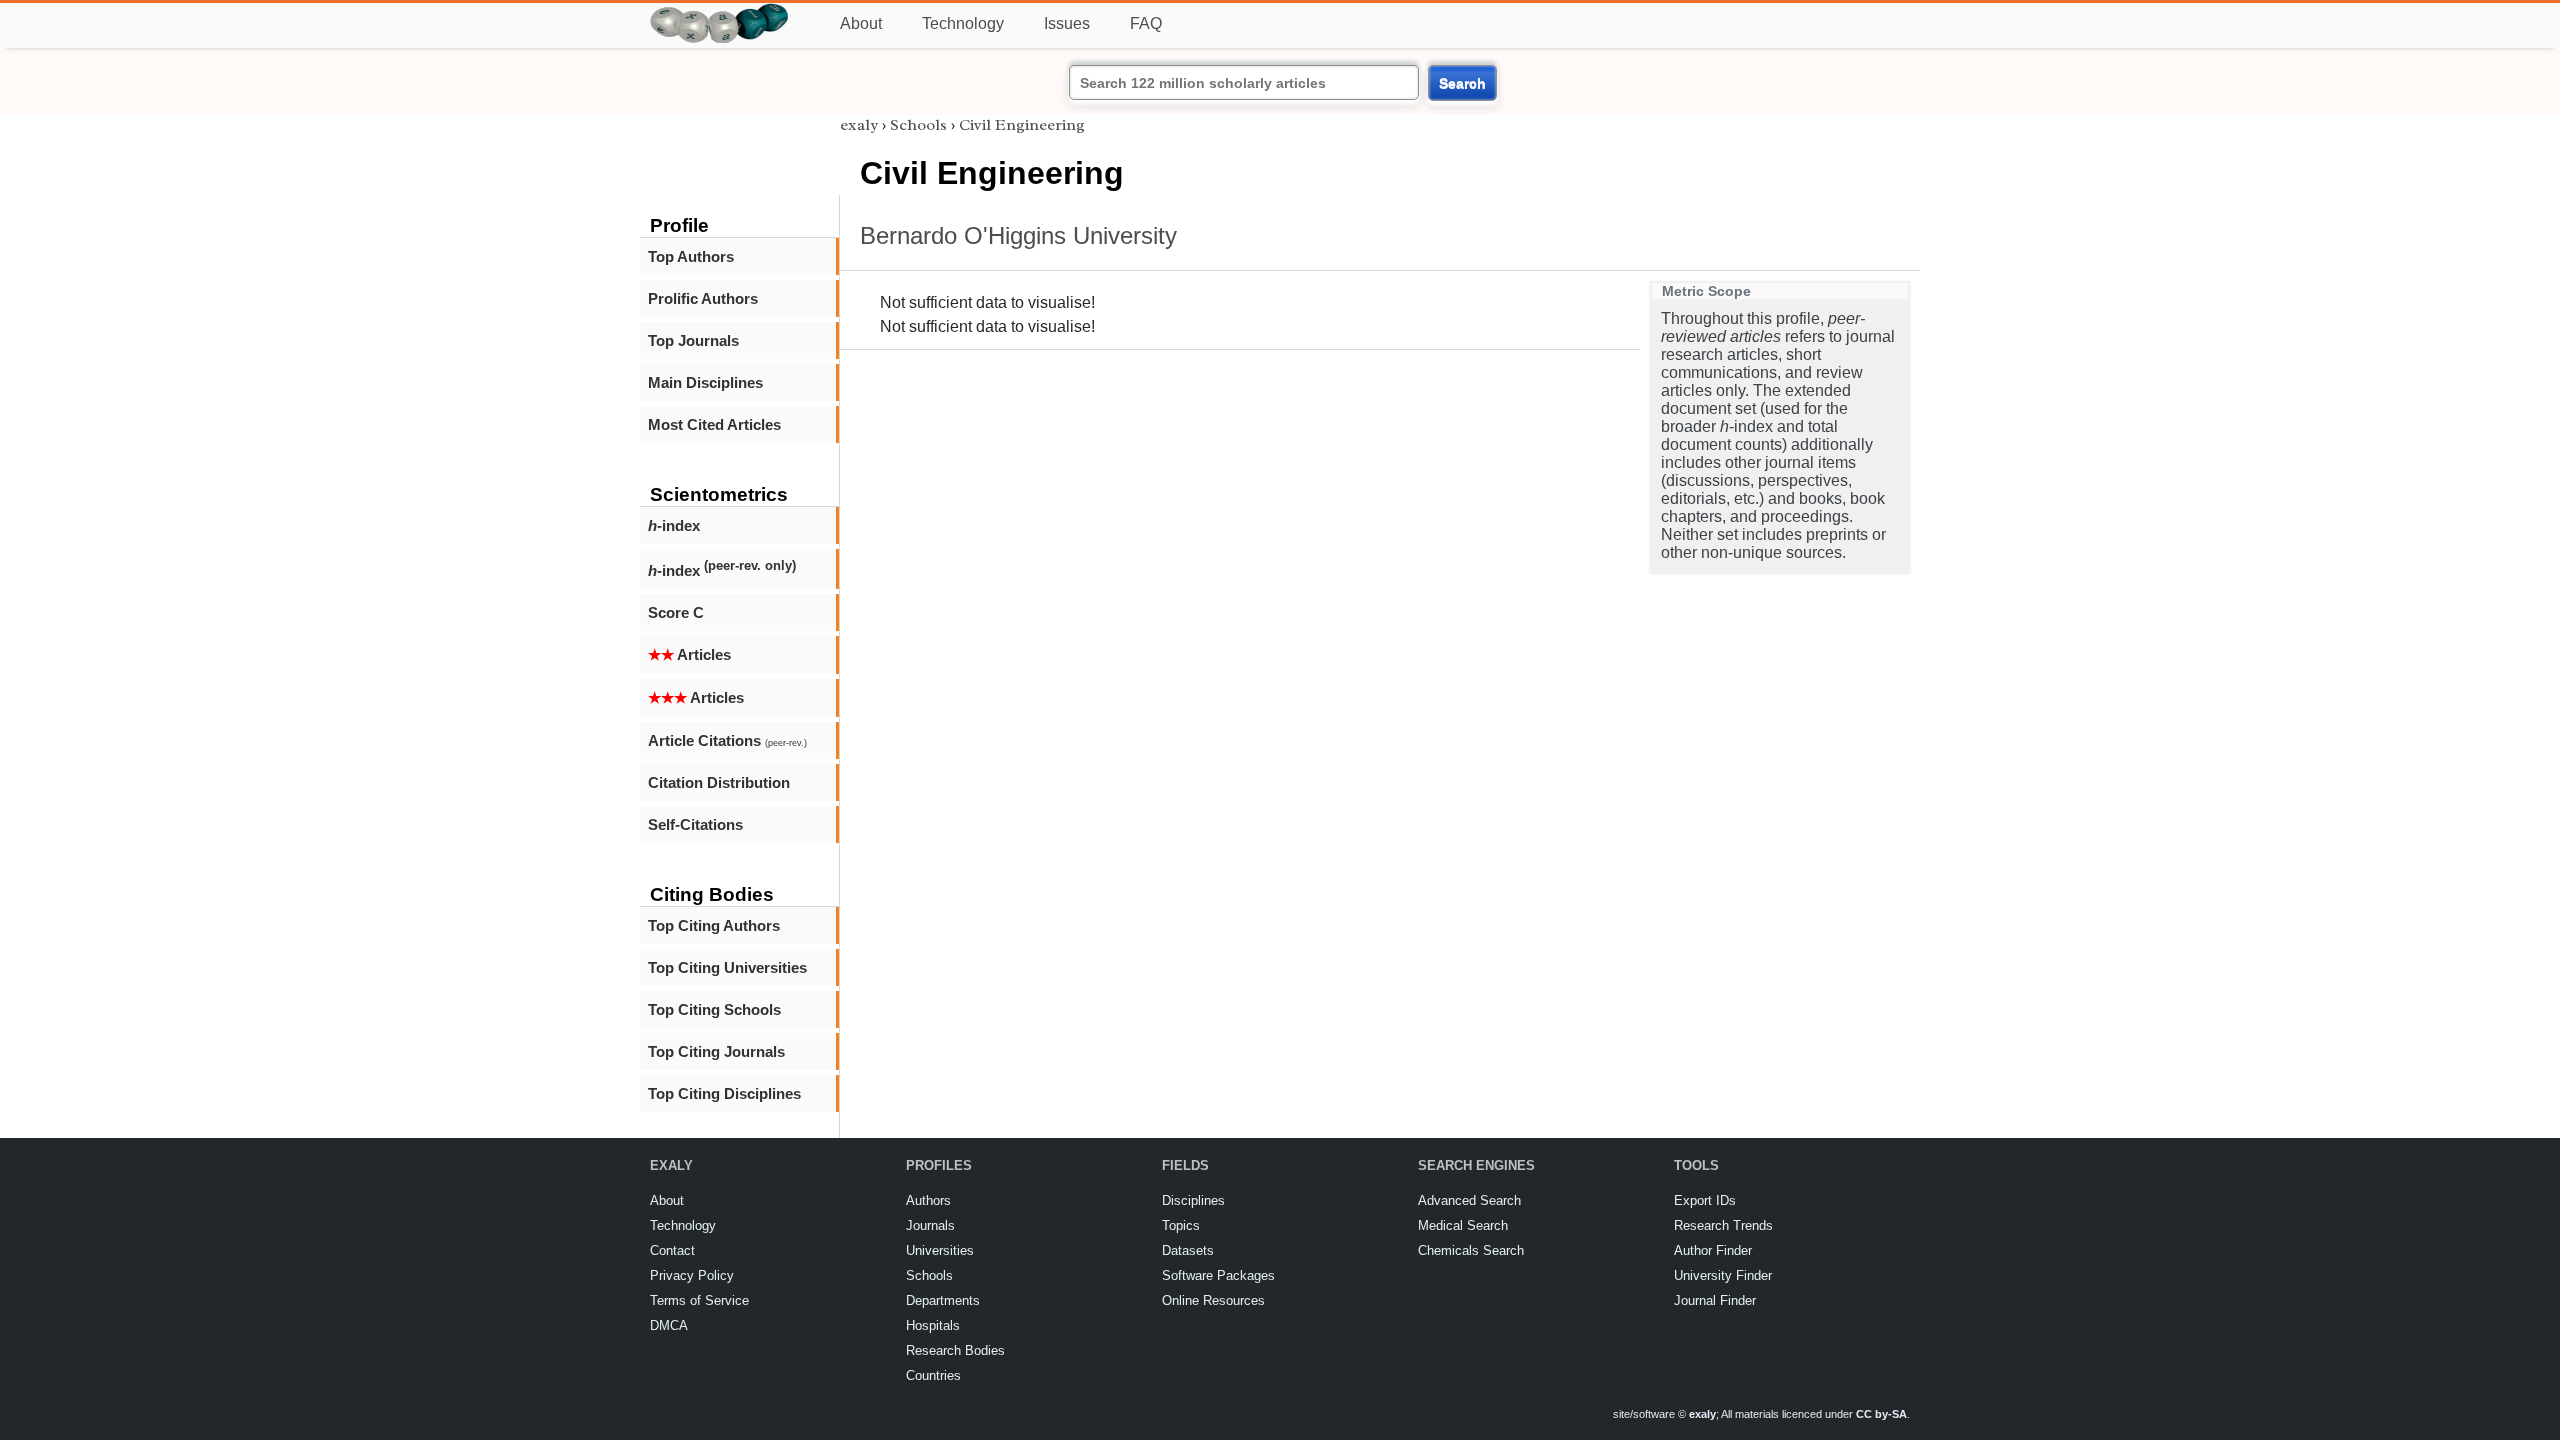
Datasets (1188, 1250)
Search (1462, 83)
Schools (918, 125)
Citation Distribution (719, 782)
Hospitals (933, 1325)
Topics (1181, 1225)
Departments (943, 1300)
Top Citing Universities (727, 967)
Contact (672, 1250)
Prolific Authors (703, 298)
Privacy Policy (692, 1275)
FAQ (1146, 23)
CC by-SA (1881, 1414)
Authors (928, 1200)
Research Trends (1723, 1225)
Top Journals (693, 340)
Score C (676, 612)
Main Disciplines (705, 382)
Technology (963, 23)
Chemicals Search (1471, 1250)
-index (674, 525)
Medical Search (1463, 1225)
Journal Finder (1715, 1300)
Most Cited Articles (714, 424)
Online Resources (1213, 1300)
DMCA (669, 1325)
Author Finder (1713, 1250)
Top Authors (691, 256)
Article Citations (727, 740)
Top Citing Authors (714, 925)
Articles (689, 654)
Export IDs (1705, 1200)
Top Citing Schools (714, 1009)
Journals (930, 1225)
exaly (859, 125)
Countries (933, 1375)
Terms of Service (699, 1300)
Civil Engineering (1022, 125)
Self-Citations (695, 824)
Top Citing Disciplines (724, 1093)
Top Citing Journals (716, 1051)
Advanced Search (1469, 1200)
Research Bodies (955, 1350)
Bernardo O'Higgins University (1018, 235)
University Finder (1723, 1275)
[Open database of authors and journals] (720, 11)
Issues (1067, 23)
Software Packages (1218, 1275)
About (861, 23)
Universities (940, 1250)
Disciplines (1193, 1200)
